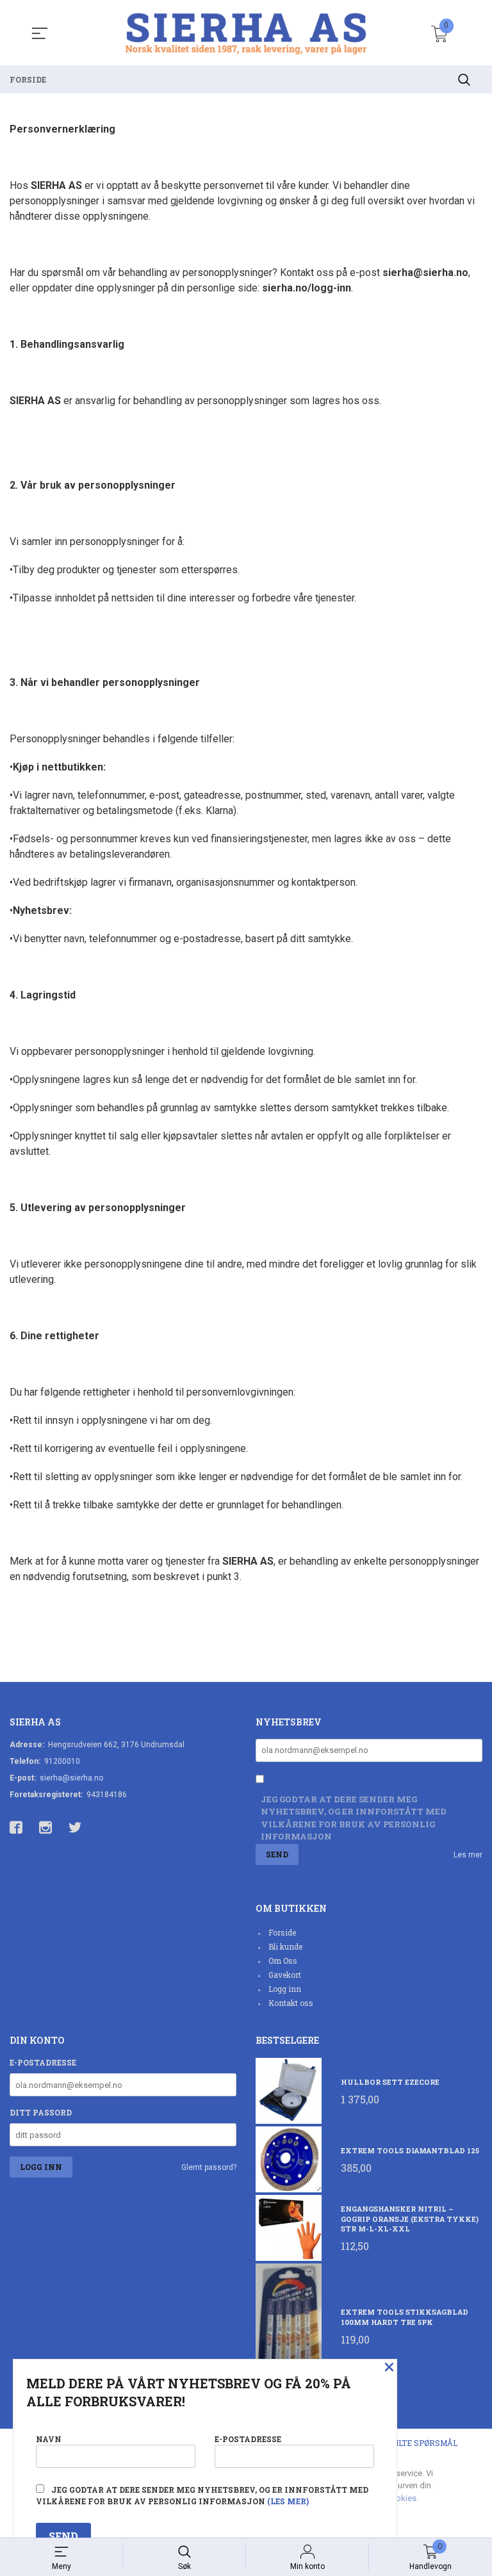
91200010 (62, 1761)
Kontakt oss (291, 2003)
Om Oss (283, 1961)
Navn (49, 2439)
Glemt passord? (209, 2167)
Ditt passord (41, 2112)
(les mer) (288, 2501)
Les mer (468, 1855)
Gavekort (285, 1975)
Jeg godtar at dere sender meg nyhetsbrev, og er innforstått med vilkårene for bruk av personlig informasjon (354, 1818)
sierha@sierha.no (71, 1778)
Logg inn (285, 1989)
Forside (282, 1932)
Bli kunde (285, 1946)
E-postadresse (43, 2062)
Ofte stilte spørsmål (410, 2443)
